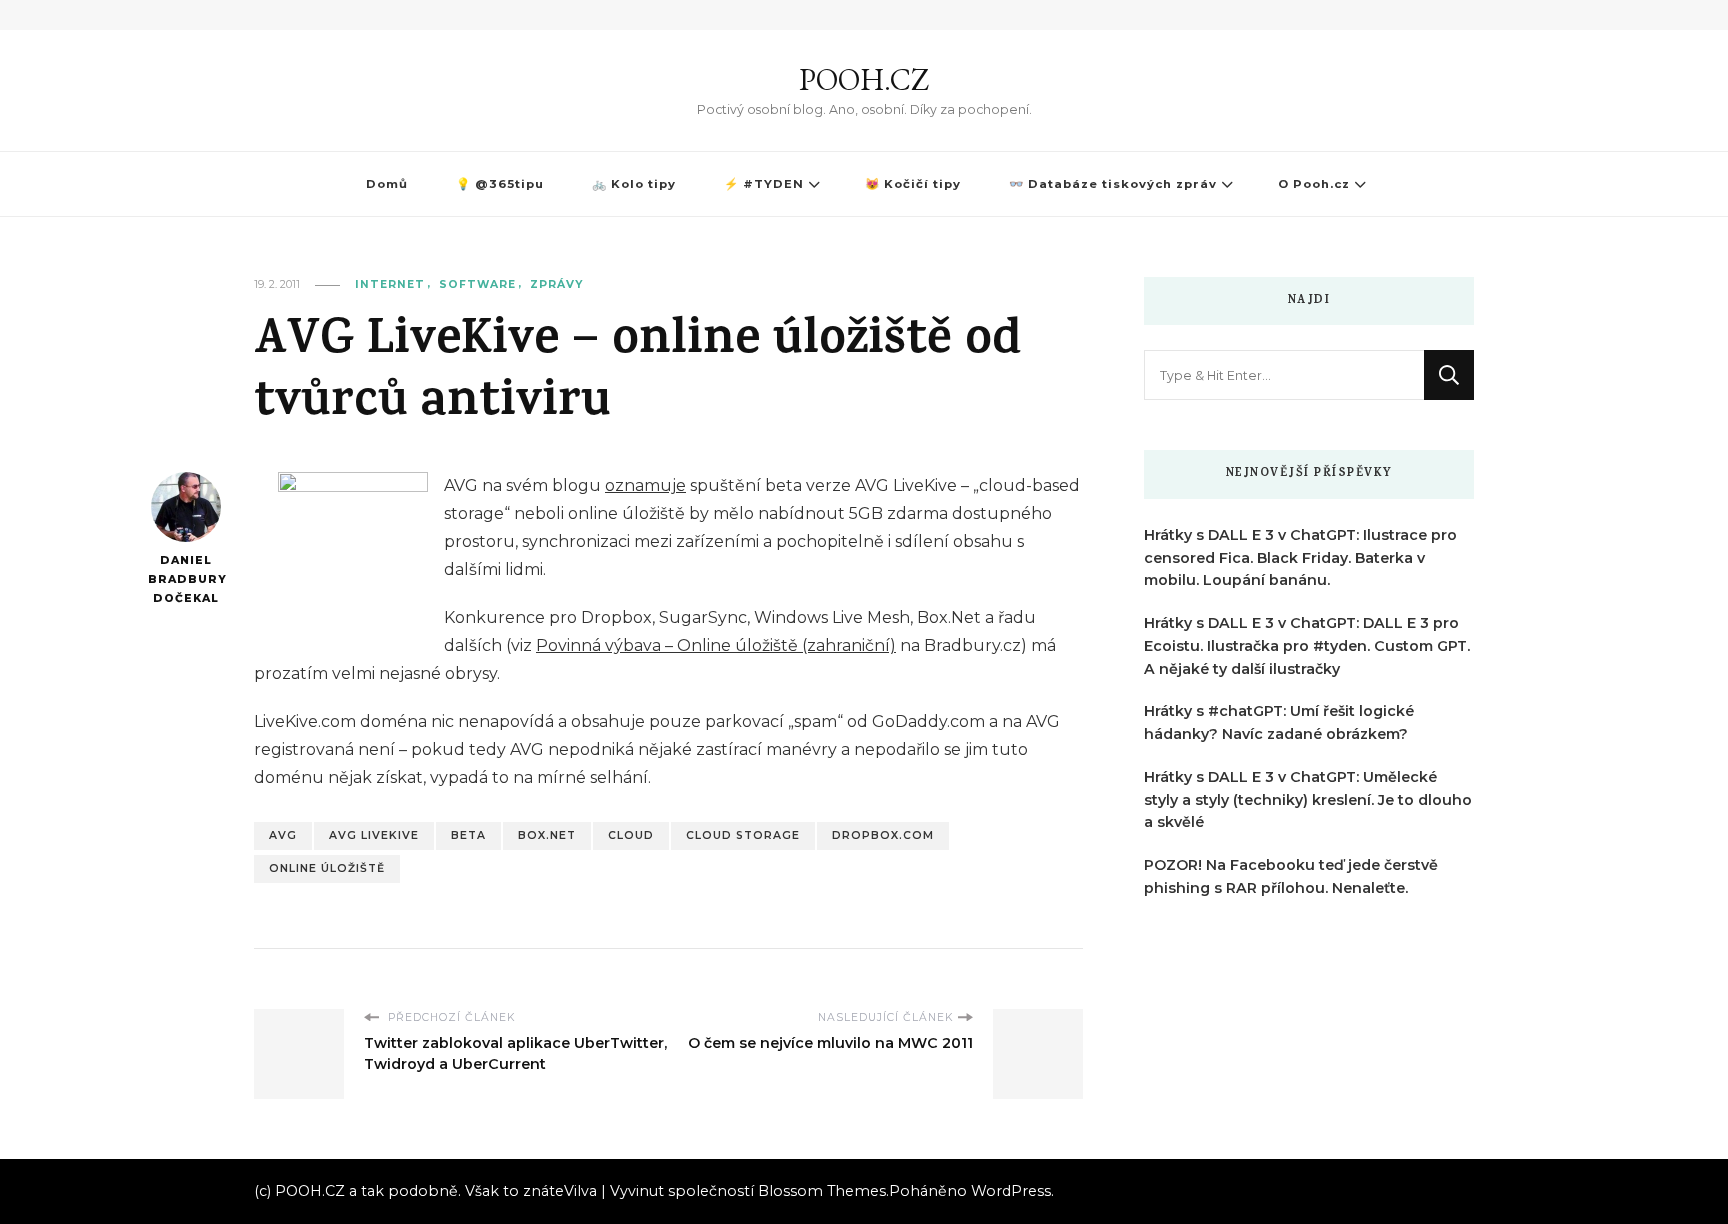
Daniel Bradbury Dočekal (185, 579)
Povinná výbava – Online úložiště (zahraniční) (716, 645)
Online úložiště (327, 868)
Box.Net (547, 835)
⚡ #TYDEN (764, 184)
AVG (283, 835)
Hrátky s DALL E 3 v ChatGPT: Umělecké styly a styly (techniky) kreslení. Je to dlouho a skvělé (1308, 800)
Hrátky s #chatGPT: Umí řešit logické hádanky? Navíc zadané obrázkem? (1279, 722)
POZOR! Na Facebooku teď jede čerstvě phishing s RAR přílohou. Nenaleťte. (1291, 876)
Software (477, 284)
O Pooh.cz (1314, 184)
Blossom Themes (822, 1191)
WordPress (1011, 1191)
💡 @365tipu (500, 184)
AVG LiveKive (374, 835)
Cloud (631, 835)
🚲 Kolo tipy (634, 184)
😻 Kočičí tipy (913, 184)
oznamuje (645, 485)
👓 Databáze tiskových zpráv (1113, 184)
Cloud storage (743, 835)
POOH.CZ (864, 79)
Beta (468, 835)
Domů (387, 184)
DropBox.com (883, 835)
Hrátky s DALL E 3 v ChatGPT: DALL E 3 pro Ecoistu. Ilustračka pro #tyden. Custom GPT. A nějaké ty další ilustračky (1307, 646)
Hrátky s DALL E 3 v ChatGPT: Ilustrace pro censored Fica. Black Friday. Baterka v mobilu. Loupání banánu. (1300, 558)
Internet (390, 284)
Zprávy (556, 284)
